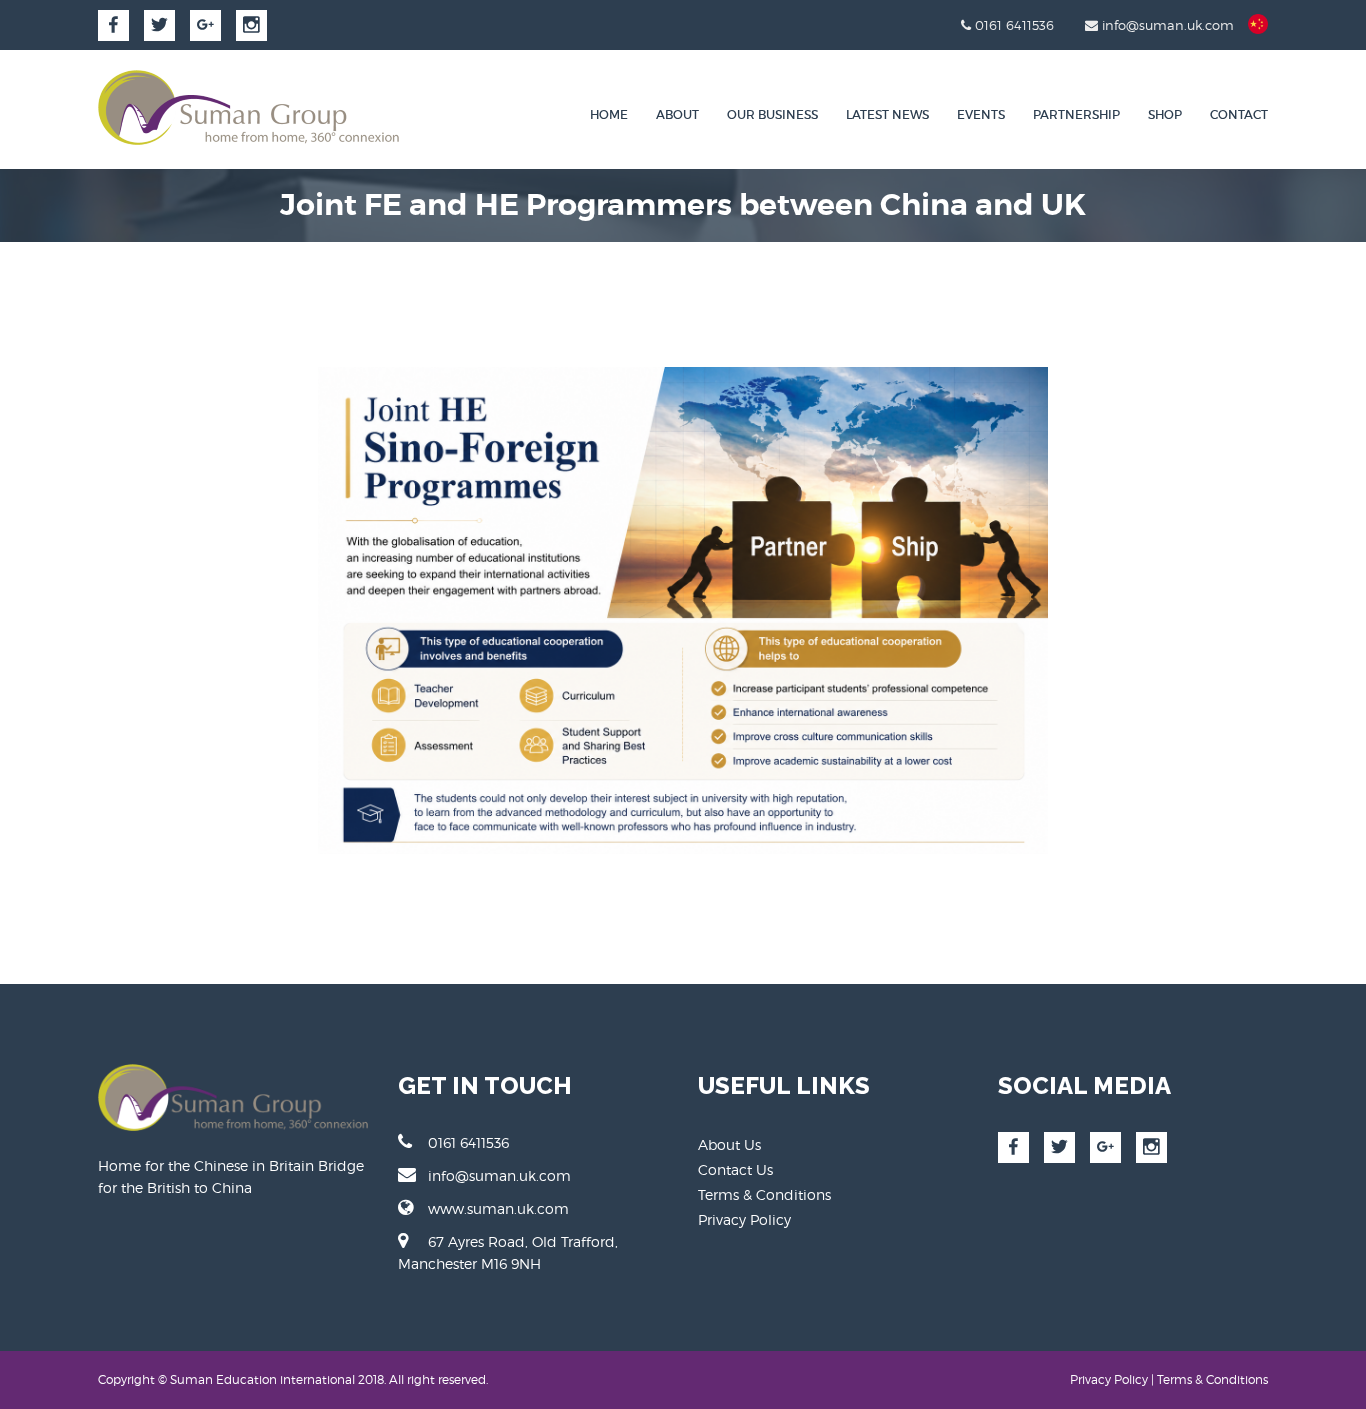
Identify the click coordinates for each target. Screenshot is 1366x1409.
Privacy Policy (744, 1219)
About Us (729, 1144)
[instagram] (251, 25)
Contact (1239, 114)
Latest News (887, 114)
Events (981, 114)
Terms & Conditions (764, 1194)
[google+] (205, 25)
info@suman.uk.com (499, 1175)
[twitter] (159, 25)
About (677, 114)
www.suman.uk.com (498, 1208)
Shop (1165, 114)
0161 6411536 (468, 1142)
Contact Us (735, 1169)
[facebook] (113, 25)
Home (609, 114)
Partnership (1076, 114)
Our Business (772, 114)
